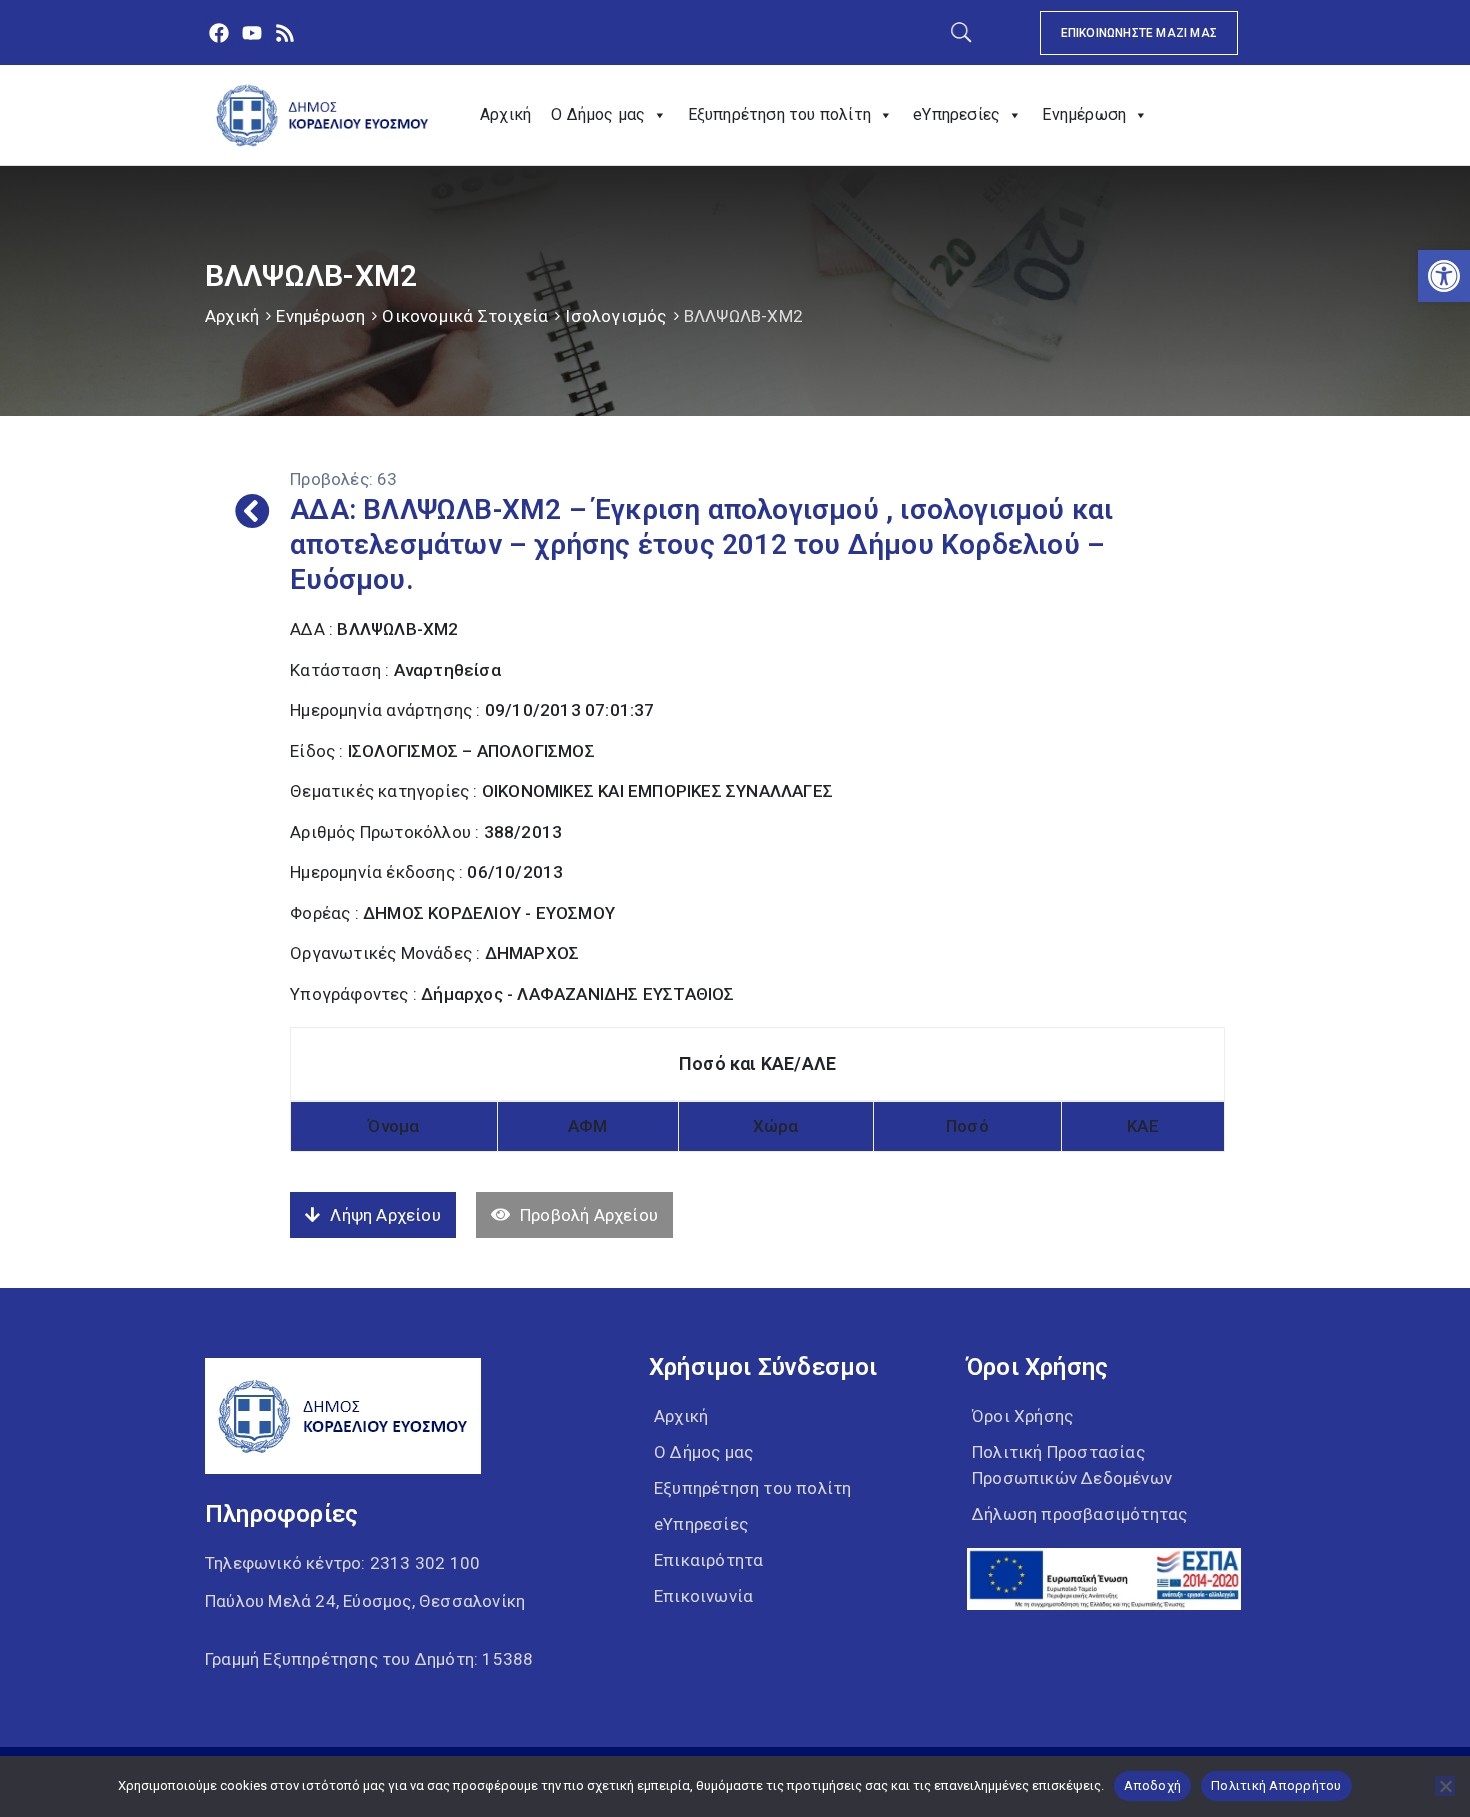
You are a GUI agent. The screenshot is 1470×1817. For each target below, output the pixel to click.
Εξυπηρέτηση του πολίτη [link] (779, 114)
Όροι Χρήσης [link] (1022, 1416)
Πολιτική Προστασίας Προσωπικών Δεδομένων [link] (1072, 1465)
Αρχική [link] (505, 114)
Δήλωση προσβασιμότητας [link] (1079, 1514)
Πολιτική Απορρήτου (1276, 1785)
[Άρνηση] (1445, 1786)
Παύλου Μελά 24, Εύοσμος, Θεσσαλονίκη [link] (365, 1601)
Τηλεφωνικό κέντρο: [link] (342, 1563)
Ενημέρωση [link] (1084, 114)
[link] (1444, 276)
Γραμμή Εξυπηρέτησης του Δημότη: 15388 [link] (369, 1659)
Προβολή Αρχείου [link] (589, 1215)
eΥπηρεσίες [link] (956, 114)
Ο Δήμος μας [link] (598, 114)
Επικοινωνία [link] (703, 1596)
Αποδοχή (1152, 1785)
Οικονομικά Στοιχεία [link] (465, 316)
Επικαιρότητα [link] (708, 1560)
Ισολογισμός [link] (615, 316)
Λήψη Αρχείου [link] (385, 1215)
